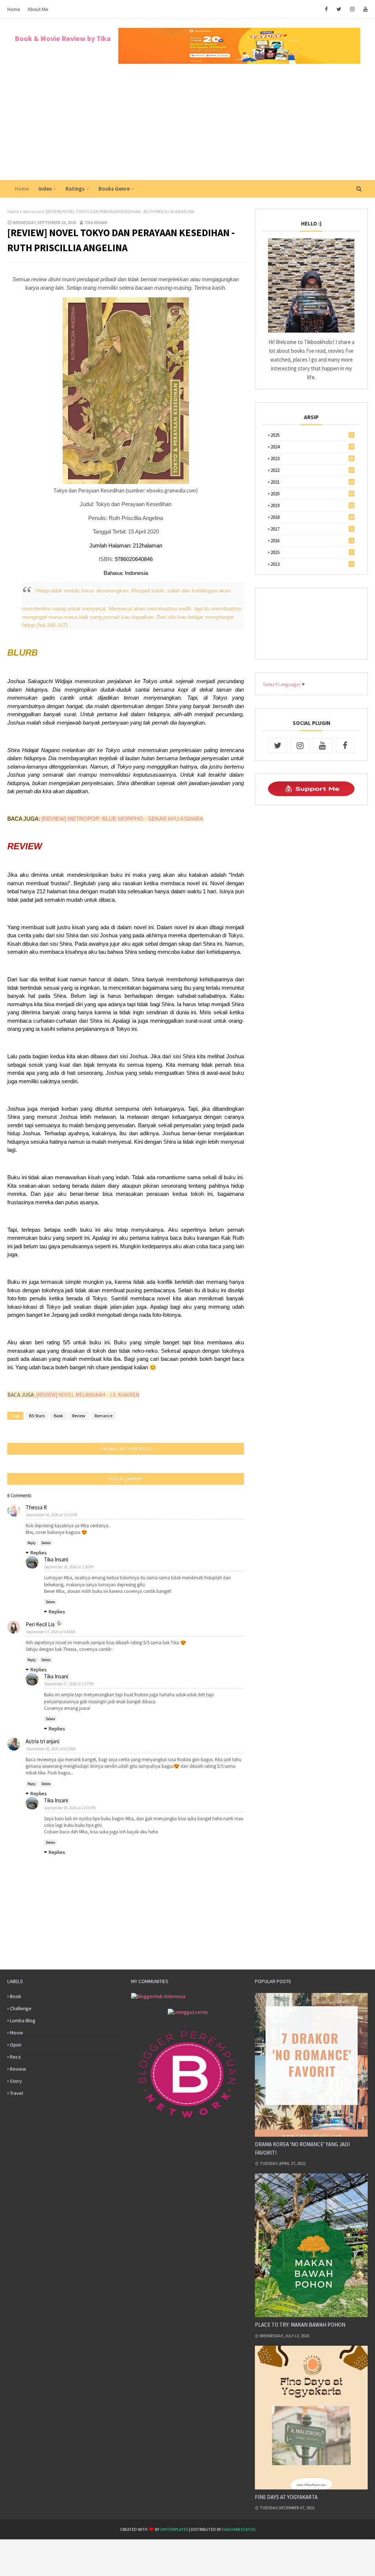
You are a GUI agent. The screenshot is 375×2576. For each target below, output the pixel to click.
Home (14, 9)
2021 (312, 482)
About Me (38, 9)
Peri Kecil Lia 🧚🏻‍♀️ (44, 1624)
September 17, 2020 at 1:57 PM (69, 1684)
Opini (16, 2045)
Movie (16, 2033)
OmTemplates (174, 2529)
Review (79, 1416)
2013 (312, 564)
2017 (312, 529)
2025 (312, 435)
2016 (312, 541)
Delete (46, 1543)
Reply (32, 1543)
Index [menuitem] (45, 189)
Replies (39, 1553)
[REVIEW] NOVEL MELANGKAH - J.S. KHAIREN (88, 1395)
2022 (312, 470)
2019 (312, 505)
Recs (15, 2057)
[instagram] (352, 9)
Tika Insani (96, 222)
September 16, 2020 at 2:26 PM (69, 1567)
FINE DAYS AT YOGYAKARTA (286, 2497)
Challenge (21, 2008)
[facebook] (326, 9)
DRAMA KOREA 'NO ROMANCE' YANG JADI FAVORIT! (302, 2148)
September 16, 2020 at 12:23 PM (52, 1515)
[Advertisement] (187, 125)
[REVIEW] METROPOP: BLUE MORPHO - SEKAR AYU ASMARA (122, 819)
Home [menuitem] (22, 189)
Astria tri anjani (42, 1741)
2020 (312, 494)
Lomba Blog (23, 2020)
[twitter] (339, 9)
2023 (312, 459)
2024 (312, 447)
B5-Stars (37, 1416)
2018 (312, 517)
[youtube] (364, 9)
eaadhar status (239, 2529)
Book (58, 1416)
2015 (312, 552)
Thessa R (36, 1507)
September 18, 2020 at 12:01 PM (70, 1808)
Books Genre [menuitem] (114, 189)
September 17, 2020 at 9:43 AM (51, 1632)
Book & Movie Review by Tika (63, 38)
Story (16, 2081)
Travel (16, 2093)
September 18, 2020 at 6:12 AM (51, 1749)
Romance (32, 211)
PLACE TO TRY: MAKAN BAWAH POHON (300, 2325)
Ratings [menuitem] (75, 189)
